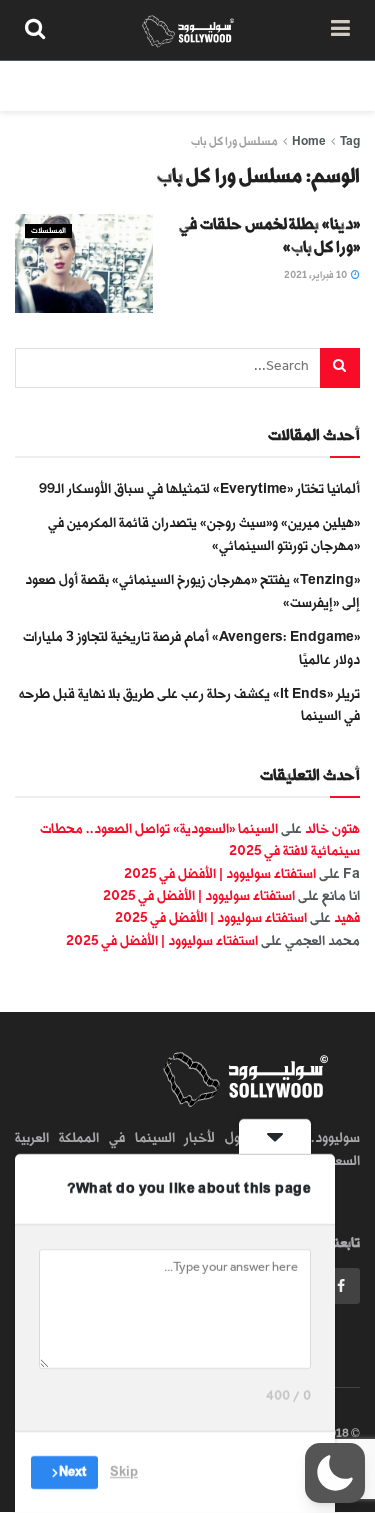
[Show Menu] (340, 30)
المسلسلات (48, 230)
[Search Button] (35, 30)
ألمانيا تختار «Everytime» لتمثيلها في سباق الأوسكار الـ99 (199, 488)
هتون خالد (332, 828)
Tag (350, 141)
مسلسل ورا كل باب (234, 141)
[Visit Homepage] (188, 30)
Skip (124, 1472)
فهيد (347, 917)
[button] (335, 1473)
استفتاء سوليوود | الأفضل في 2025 (220, 873)
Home (309, 141)
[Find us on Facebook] (341, 1286)
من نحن (339, 85)
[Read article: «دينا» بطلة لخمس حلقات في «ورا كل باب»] (84, 263)
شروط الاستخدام (122, 85)
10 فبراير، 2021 (316, 275)
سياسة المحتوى (243, 85)
